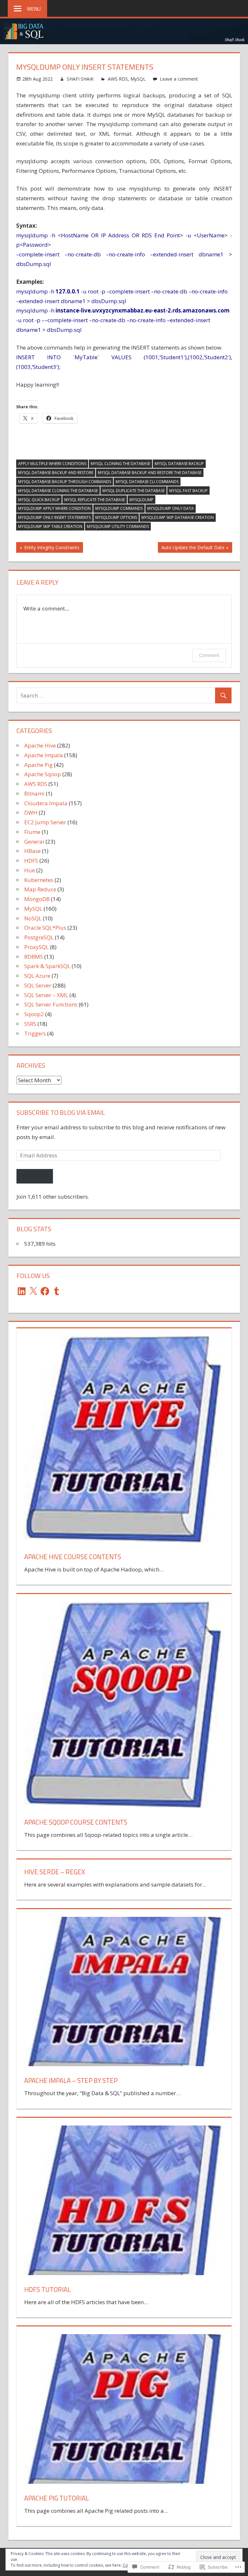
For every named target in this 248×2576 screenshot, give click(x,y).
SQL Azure (37, 976)
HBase (32, 851)
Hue (30, 870)
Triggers (35, 1033)
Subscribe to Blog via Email (61, 1112)
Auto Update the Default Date (191, 548)
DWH (31, 812)
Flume (32, 832)
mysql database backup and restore (56, 473)
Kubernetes (39, 880)
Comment (209, 655)
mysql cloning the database (120, 464)
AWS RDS (118, 79)
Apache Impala (44, 755)
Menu (34, 9)
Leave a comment (179, 79)
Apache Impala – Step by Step (71, 2081)
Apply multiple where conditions (52, 464)
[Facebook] (45, 1291)
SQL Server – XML (46, 995)
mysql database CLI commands (147, 482)
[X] (33, 1291)
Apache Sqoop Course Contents (76, 1822)
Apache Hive (40, 745)
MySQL (138, 79)
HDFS (31, 861)
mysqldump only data (170, 508)
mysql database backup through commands (65, 482)
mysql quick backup (39, 500)
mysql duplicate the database (134, 491)
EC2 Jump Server (45, 822)
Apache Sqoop (43, 774)
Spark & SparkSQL (47, 966)
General (34, 842)
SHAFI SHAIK (80, 79)
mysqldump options (116, 517)
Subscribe (35, 1176)
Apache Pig (38, 765)
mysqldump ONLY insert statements (54, 517)
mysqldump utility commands (118, 526)
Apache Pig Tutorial (57, 2498)
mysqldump (141, 500)
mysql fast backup (188, 491)
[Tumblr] (57, 1291)
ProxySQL (36, 947)
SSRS (30, 1024)
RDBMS (34, 957)
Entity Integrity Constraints (48, 548)
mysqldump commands (119, 508)
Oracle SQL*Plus (45, 928)
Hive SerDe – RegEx (55, 1872)
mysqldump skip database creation (178, 517)
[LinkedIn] (22, 1291)
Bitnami (34, 793)
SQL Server (38, 985)
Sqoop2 (34, 1014)
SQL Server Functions (51, 1004)
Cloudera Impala (46, 803)
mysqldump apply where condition (54, 508)
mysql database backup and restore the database (150, 473)
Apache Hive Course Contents (73, 1557)
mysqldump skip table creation (50, 526)
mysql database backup (179, 464)
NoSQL (33, 918)
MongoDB (37, 899)
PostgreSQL (39, 937)
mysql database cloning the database (58, 491)
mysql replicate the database (95, 500)
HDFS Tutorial (48, 2289)
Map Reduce (40, 889)
